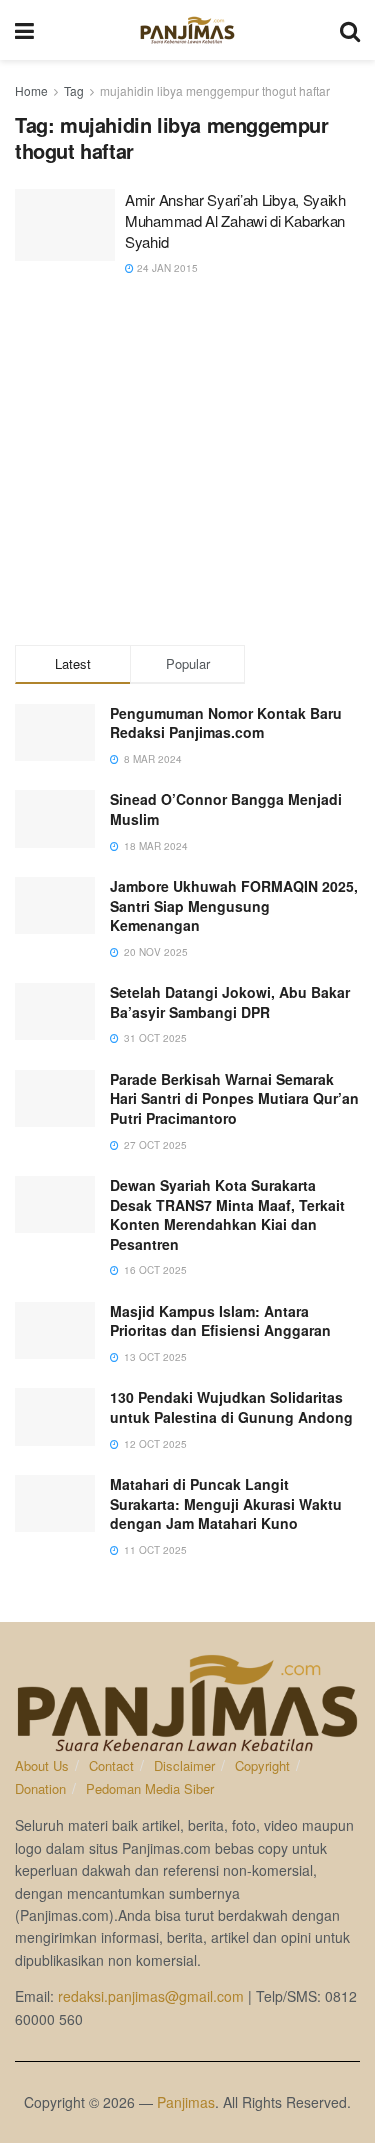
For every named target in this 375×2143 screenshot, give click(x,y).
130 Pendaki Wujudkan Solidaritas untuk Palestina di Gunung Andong (231, 1407)
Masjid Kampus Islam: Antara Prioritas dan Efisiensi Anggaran (220, 1321)
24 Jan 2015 (166, 268)
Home (31, 90)
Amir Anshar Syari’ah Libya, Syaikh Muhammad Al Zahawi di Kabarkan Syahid (235, 220)
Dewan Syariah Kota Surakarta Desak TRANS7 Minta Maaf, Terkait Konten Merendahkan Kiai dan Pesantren (227, 1214)
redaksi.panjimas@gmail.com (151, 1996)
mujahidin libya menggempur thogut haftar (215, 90)
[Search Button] (350, 30)
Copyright (262, 1765)
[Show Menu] (24, 30)
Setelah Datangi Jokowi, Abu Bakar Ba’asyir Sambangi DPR (230, 1002)
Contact (111, 1765)
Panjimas (186, 2102)
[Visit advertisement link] (187, 465)
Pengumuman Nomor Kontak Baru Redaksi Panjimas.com (226, 723)
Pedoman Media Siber (150, 1788)
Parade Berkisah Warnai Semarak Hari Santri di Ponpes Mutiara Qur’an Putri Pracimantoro (234, 1098)
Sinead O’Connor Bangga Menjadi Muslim (226, 809)
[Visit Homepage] (187, 30)
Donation (40, 1788)
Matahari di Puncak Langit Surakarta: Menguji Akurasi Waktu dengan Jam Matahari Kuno (226, 1503)
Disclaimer (184, 1765)
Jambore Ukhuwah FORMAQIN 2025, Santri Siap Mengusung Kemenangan (234, 905)
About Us (42, 1765)
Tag (74, 90)
